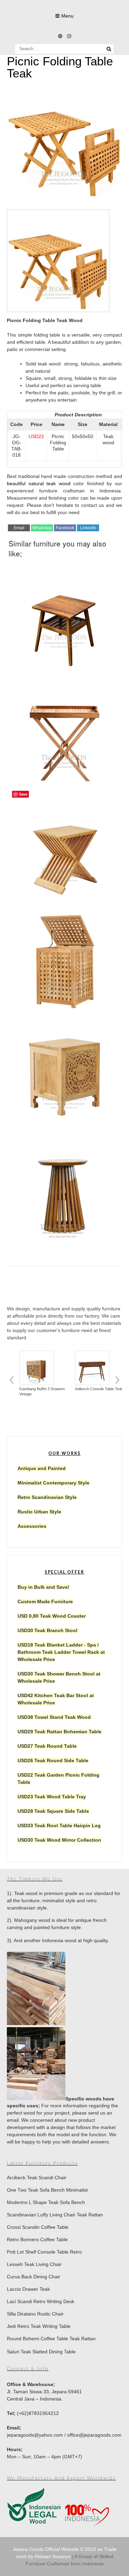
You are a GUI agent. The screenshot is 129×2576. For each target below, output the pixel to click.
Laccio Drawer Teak (28, 2289)
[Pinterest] (60, 36)
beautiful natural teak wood (39, 483)
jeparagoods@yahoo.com (35, 2435)
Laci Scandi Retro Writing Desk (41, 2301)
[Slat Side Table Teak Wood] (64, 1184)
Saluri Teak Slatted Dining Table (41, 2352)
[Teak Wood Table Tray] (64, 730)
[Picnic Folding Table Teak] (64, 198)
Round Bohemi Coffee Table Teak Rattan (51, 2339)
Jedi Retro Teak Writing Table (39, 2326)
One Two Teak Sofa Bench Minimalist (47, 2190)
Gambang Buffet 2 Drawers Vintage (42, 1391)
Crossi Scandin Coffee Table (38, 2227)
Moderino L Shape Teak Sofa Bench (46, 2202)
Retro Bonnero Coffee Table (37, 2239)
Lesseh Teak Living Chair (34, 2264)
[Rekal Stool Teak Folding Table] (64, 843)
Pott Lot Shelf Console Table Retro (44, 2252)
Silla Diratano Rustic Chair (35, 2314)
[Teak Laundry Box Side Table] (64, 957)
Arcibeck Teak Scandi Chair (37, 2178)
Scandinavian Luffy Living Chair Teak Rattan (55, 2215)
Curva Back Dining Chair (34, 2277)
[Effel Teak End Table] (64, 616)
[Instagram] (69, 36)
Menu (67, 16)
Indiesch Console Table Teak (99, 1389)
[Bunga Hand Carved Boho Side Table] (64, 1070)
